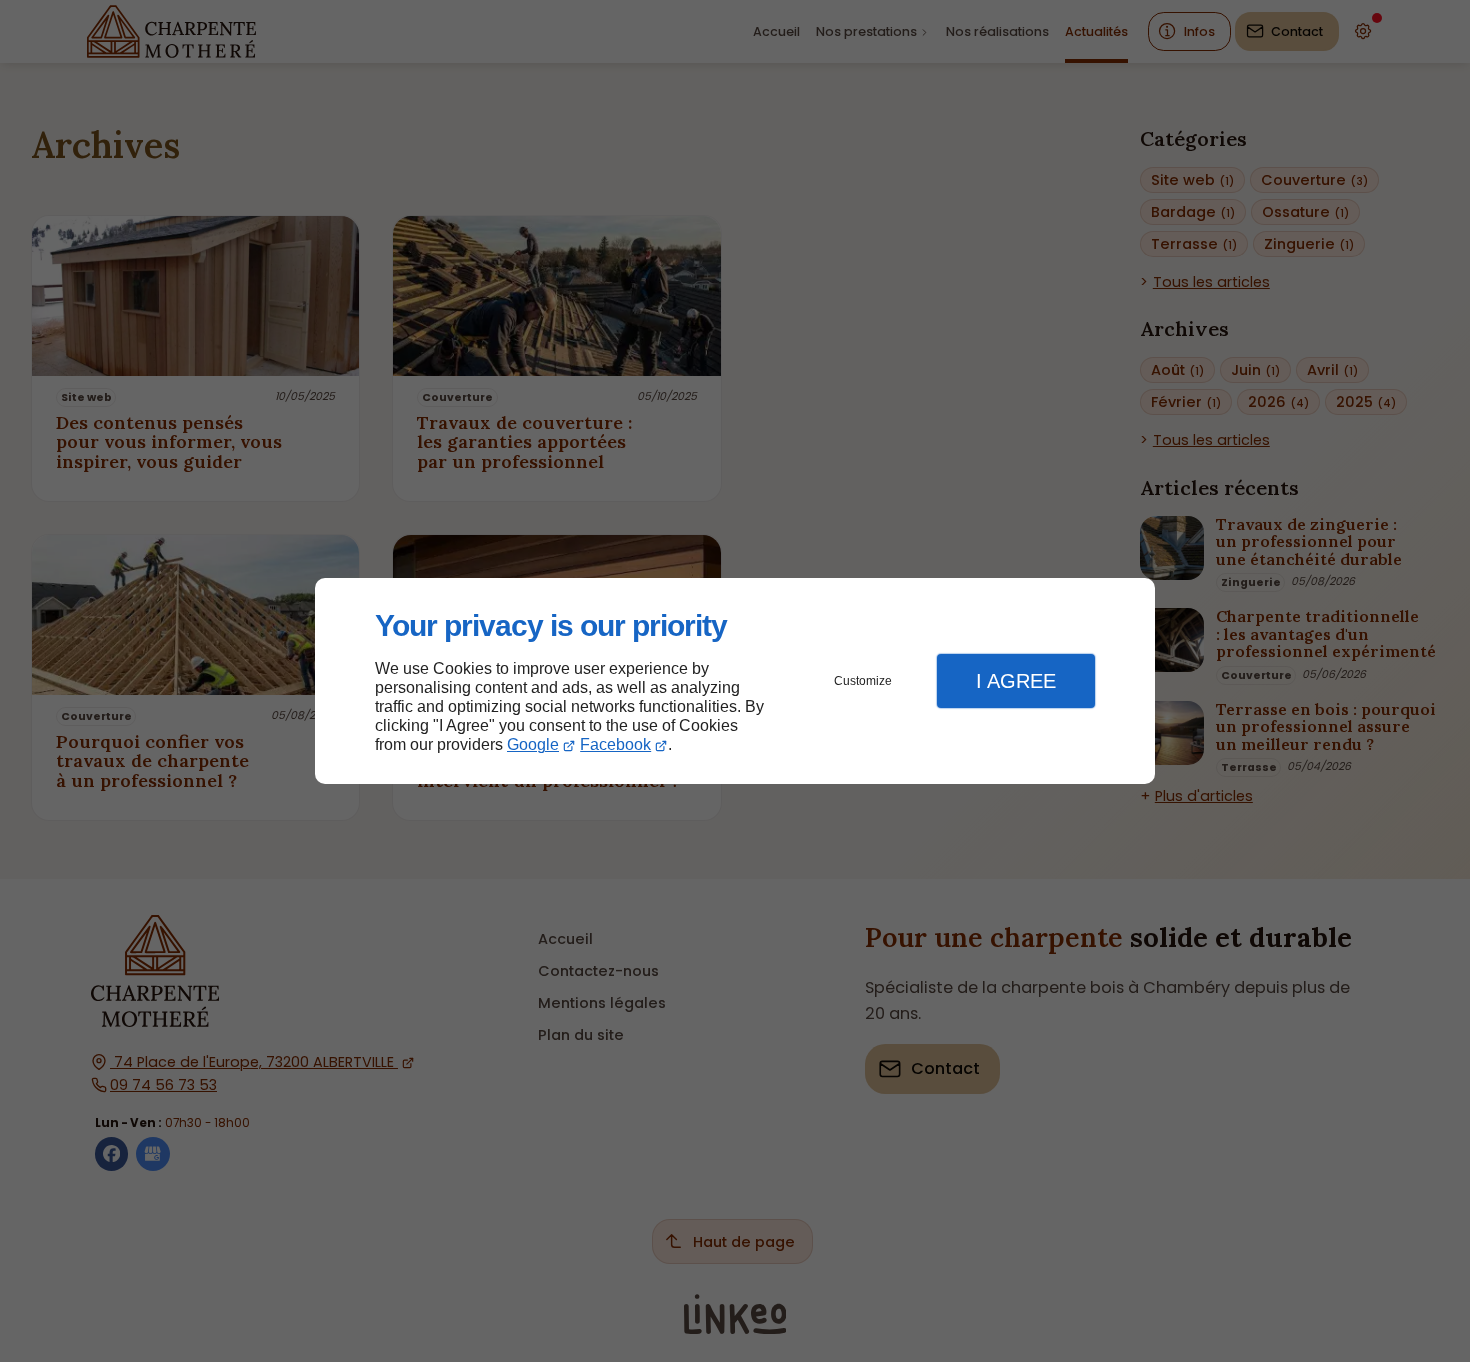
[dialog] (735, 681)
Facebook (615, 744)
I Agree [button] (1016, 681)
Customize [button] (863, 681)
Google (533, 744)
